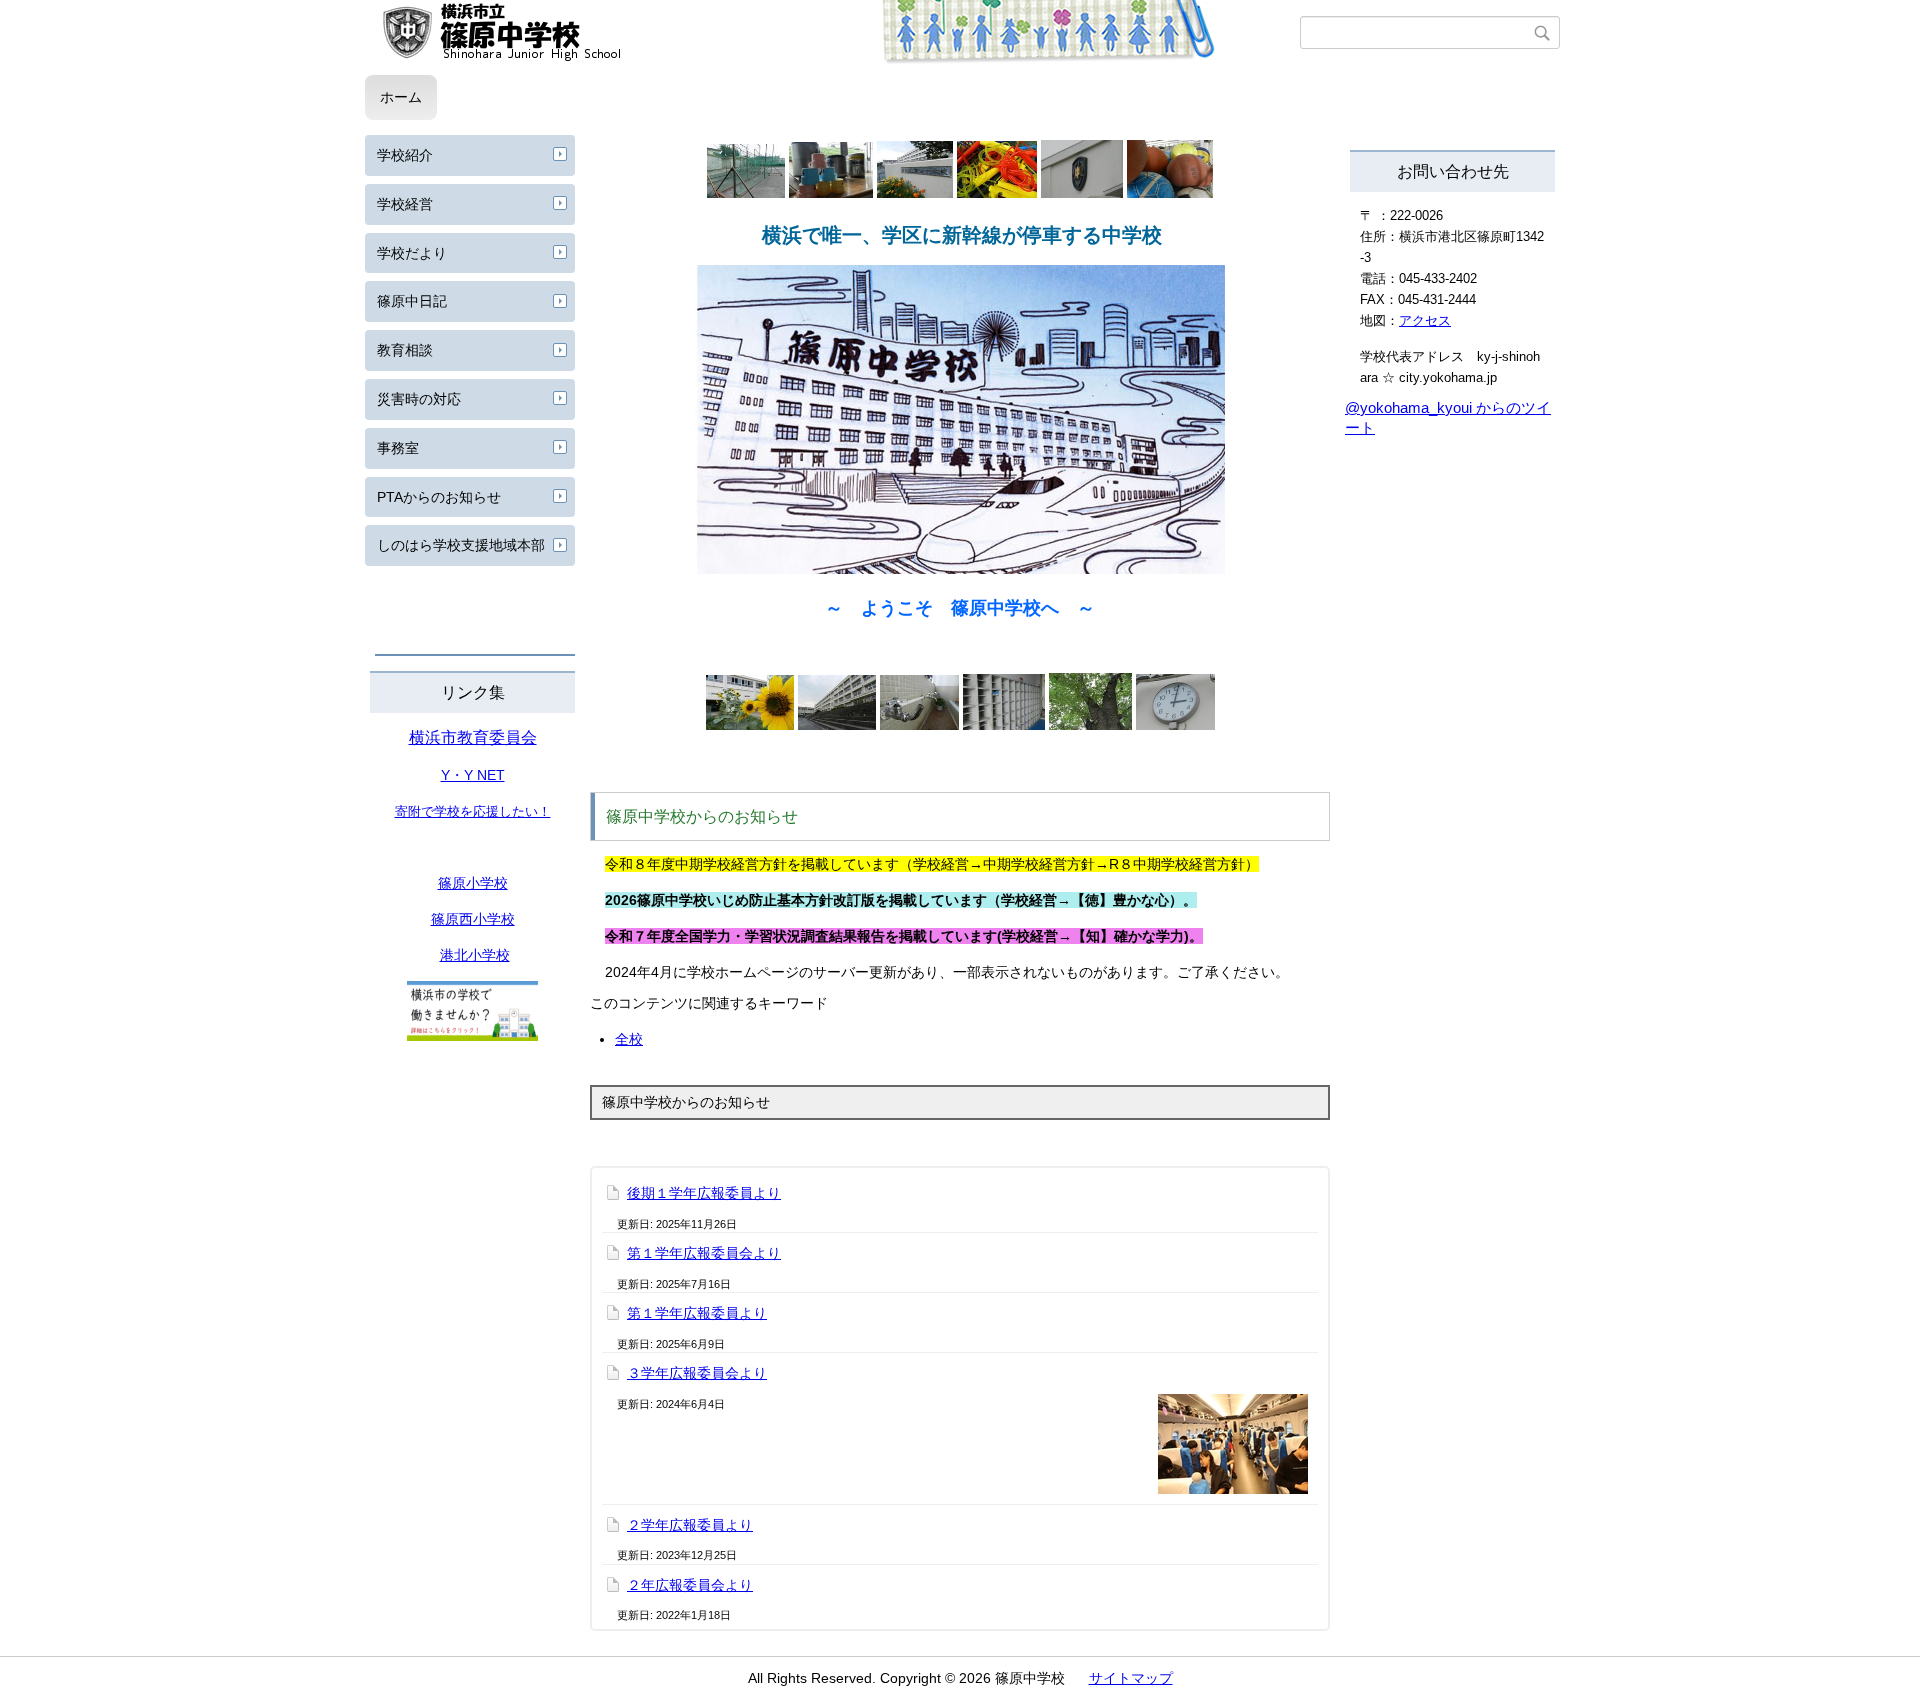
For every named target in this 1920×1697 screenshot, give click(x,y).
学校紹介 (405, 155)
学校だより (412, 253)
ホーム (401, 97)
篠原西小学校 (473, 919)
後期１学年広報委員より (704, 1193)
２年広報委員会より (690, 1585)
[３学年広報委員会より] (1233, 1444)
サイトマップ (1131, 1678)
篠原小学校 (473, 883)
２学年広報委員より (690, 1525)
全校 (629, 1039)
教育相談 (405, 350)
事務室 (398, 448)
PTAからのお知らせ (439, 497)
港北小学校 (475, 955)
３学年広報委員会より (697, 1373)
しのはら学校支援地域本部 (461, 545)
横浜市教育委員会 (473, 737)
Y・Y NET (473, 775)
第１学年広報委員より (697, 1313)
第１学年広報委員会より (704, 1253)
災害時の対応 (419, 399)
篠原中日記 (412, 301)
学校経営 (405, 204)
